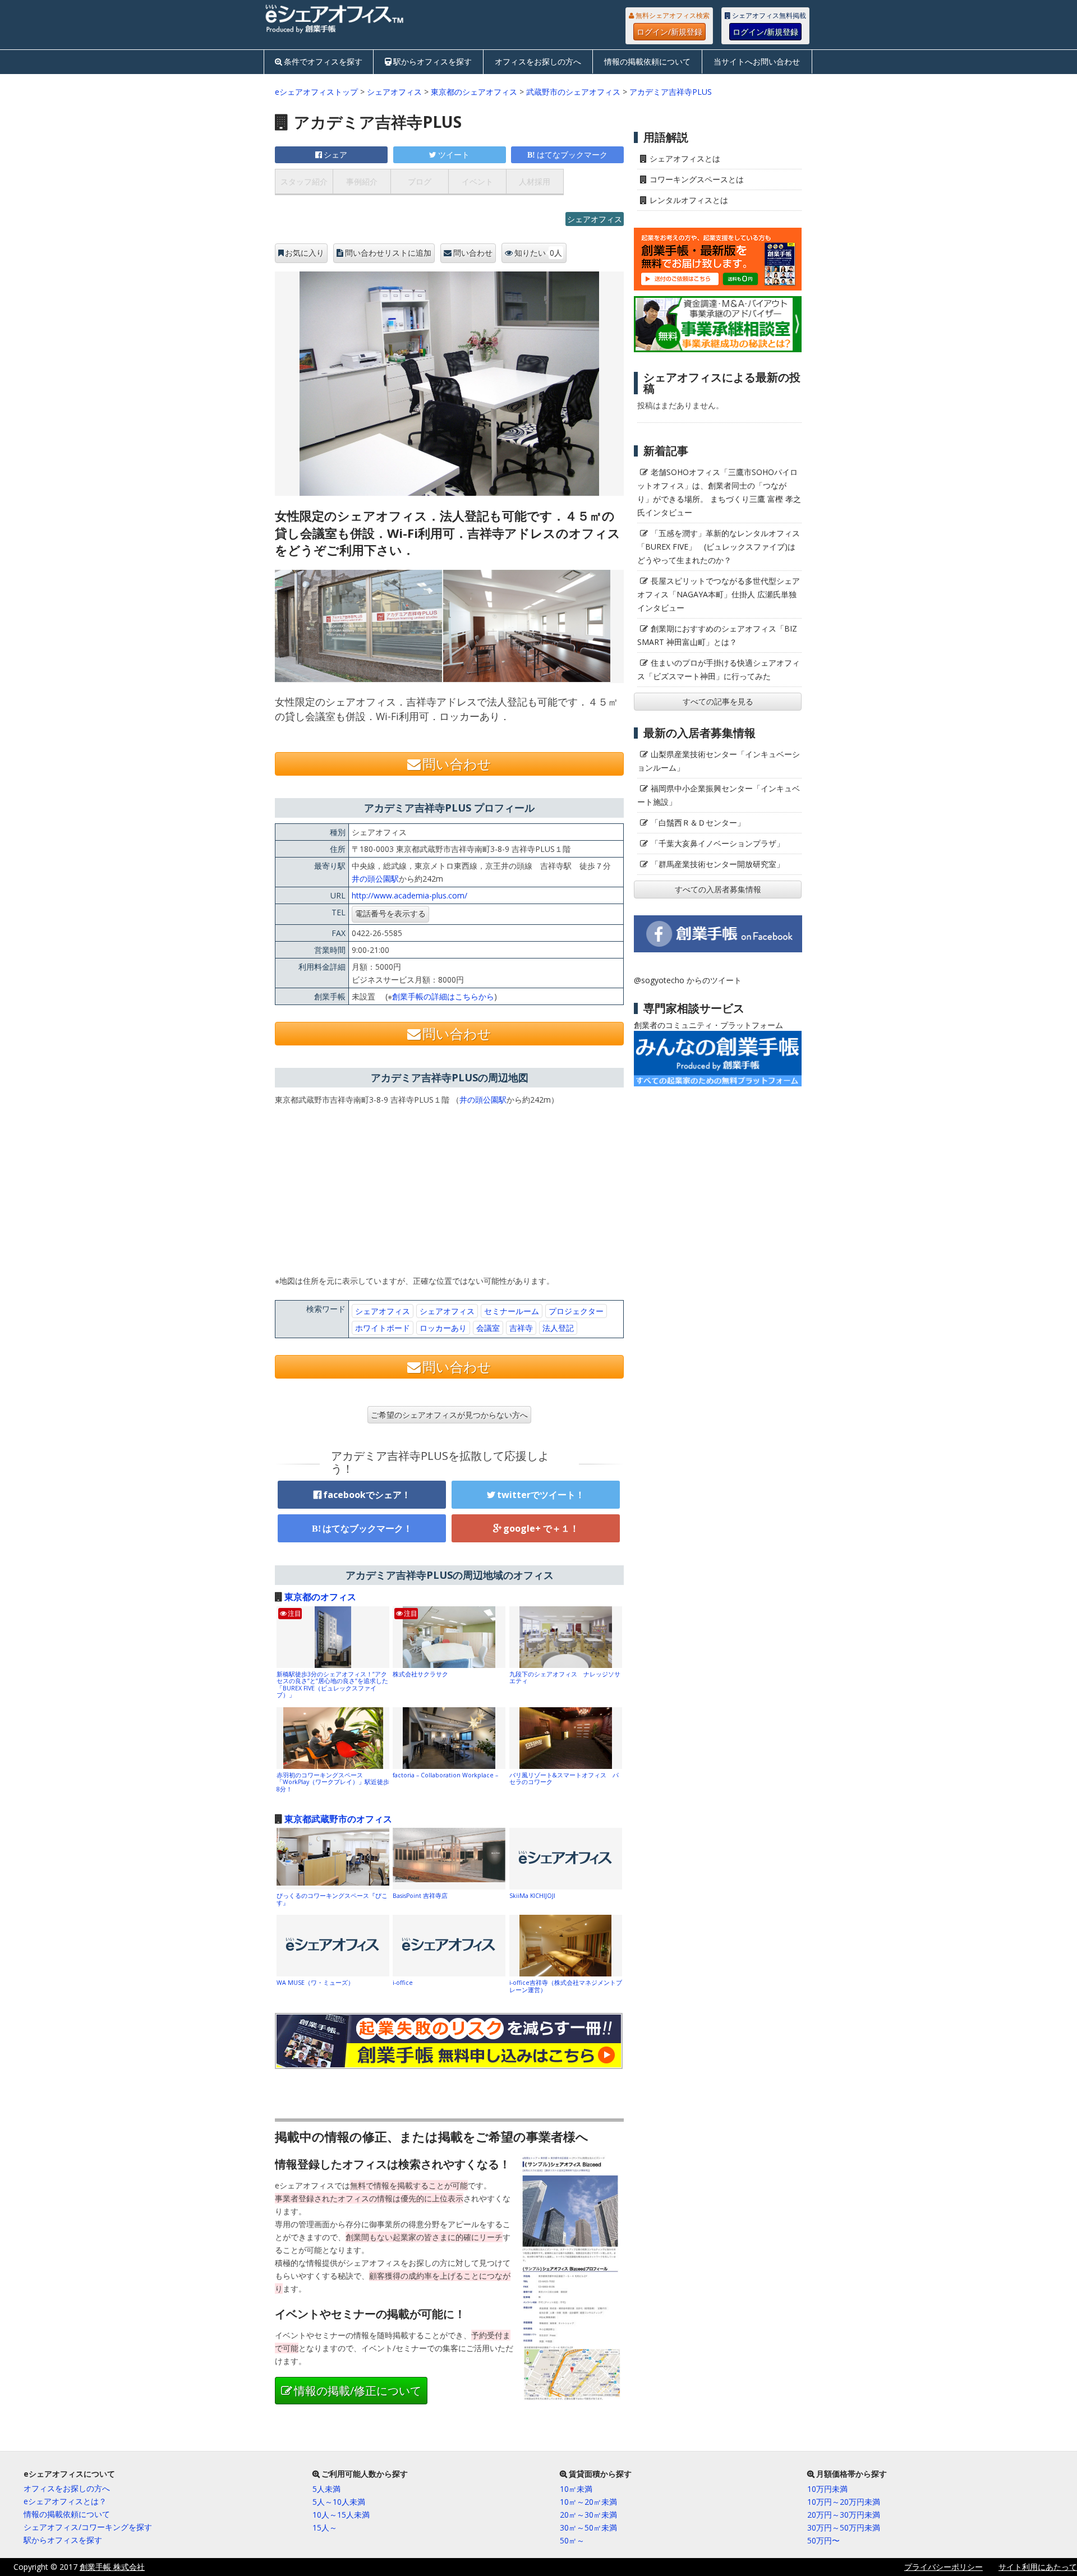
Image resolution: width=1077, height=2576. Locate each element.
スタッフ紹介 (304, 181)
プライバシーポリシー (943, 2567)
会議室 (488, 1328)
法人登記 (558, 1328)
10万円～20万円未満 (844, 2502)
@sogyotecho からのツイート (688, 980)
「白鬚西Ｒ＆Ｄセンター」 (698, 822)
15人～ (325, 2527)
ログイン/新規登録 (669, 32)
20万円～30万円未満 (844, 2515)
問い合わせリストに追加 (388, 253)
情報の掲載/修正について (358, 2391)
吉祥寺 (521, 1328)
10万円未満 (827, 2489)
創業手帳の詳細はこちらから (443, 996)
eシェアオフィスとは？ (65, 2501)
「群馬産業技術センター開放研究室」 (717, 864)
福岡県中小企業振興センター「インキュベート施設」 (719, 795)
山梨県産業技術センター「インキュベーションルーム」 (719, 761)
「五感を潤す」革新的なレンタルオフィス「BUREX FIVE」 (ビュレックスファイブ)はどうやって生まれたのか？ (719, 547)
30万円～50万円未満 (844, 2527)
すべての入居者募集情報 (718, 889)
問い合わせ (473, 253)
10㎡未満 (576, 2489)
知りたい (538, 253)
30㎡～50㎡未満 (588, 2527)
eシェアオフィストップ (316, 92)
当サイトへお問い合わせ (757, 61)
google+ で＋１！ (541, 1528)
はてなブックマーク (572, 155)
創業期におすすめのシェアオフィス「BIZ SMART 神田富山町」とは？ (717, 635)
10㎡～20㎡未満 (588, 2502)
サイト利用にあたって (1038, 2567)
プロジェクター (576, 1311)
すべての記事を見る (718, 701)
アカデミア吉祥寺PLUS (671, 92)
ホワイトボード (383, 1328)
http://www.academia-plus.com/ (409, 895)
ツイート (454, 155)
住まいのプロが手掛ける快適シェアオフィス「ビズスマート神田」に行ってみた (719, 669)
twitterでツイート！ (541, 1495)
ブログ (420, 181)
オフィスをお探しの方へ (538, 61)
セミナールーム (512, 1311)
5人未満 (326, 2489)
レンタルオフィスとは (689, 200)
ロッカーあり (443, 1328)
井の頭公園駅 (375, 879)
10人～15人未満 (341, 2515)
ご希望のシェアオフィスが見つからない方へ (449, 1415)
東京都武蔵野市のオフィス (338, 1819)
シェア (335, 155)
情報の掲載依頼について (647, 61)
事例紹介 (362, 181)
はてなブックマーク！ (367, 1528)
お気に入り (305, 253)
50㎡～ (572, 2540)
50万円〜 (823, 2540)
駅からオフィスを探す (432, 61)
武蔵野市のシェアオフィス (573, 92)
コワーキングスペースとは (697, 179)
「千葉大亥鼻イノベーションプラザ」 (717, 843)
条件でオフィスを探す (323, 61)
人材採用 (535, 181)
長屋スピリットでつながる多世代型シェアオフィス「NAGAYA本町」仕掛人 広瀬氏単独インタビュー (719, 594)
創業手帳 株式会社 (112, 2567)
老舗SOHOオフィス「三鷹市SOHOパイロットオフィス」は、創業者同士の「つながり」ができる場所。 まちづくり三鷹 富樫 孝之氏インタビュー (719, 492)
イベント (477, 181)
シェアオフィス (394, 92)
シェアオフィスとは (685, 158)
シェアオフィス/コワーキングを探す (88, 2527)
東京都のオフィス (320, 1597)
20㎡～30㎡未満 (588, 2515)
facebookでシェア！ (367, 1495)
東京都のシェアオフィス (474, 92)
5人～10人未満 (339, 2502)
